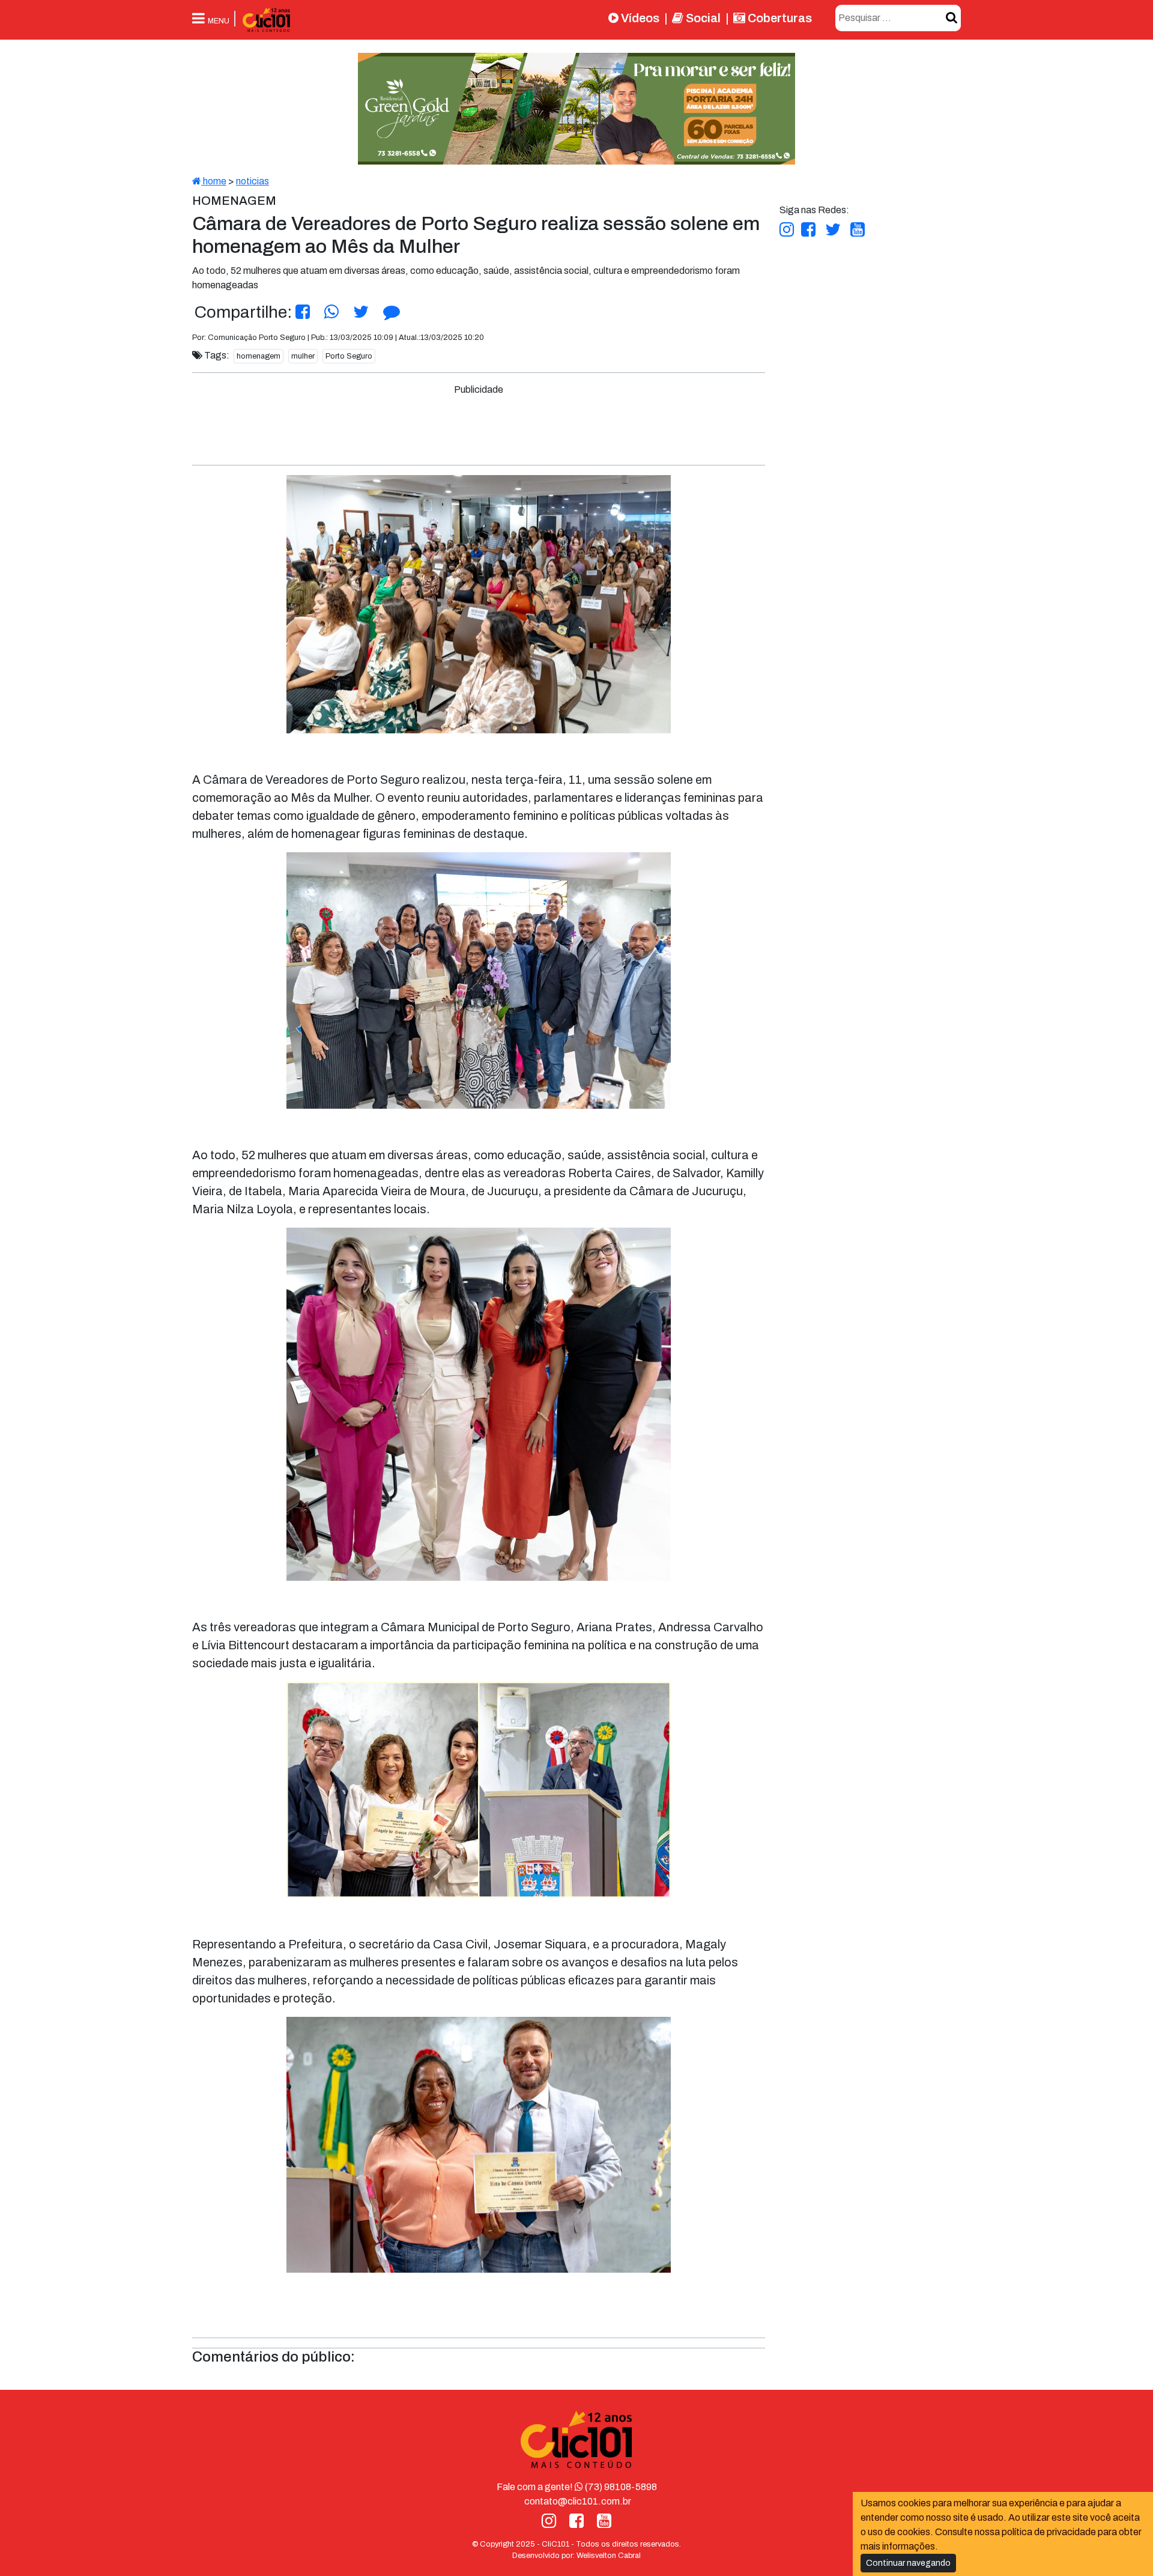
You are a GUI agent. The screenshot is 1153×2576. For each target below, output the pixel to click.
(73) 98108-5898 (620, 2487)
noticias (253, 181)
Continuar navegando (908, 2563)
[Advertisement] (479, 424)
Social (702, 18)
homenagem (259, 356)
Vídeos (639, 18)
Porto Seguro (349, 356)
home (214, 181)
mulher (303, 356)
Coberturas (779, 18)
